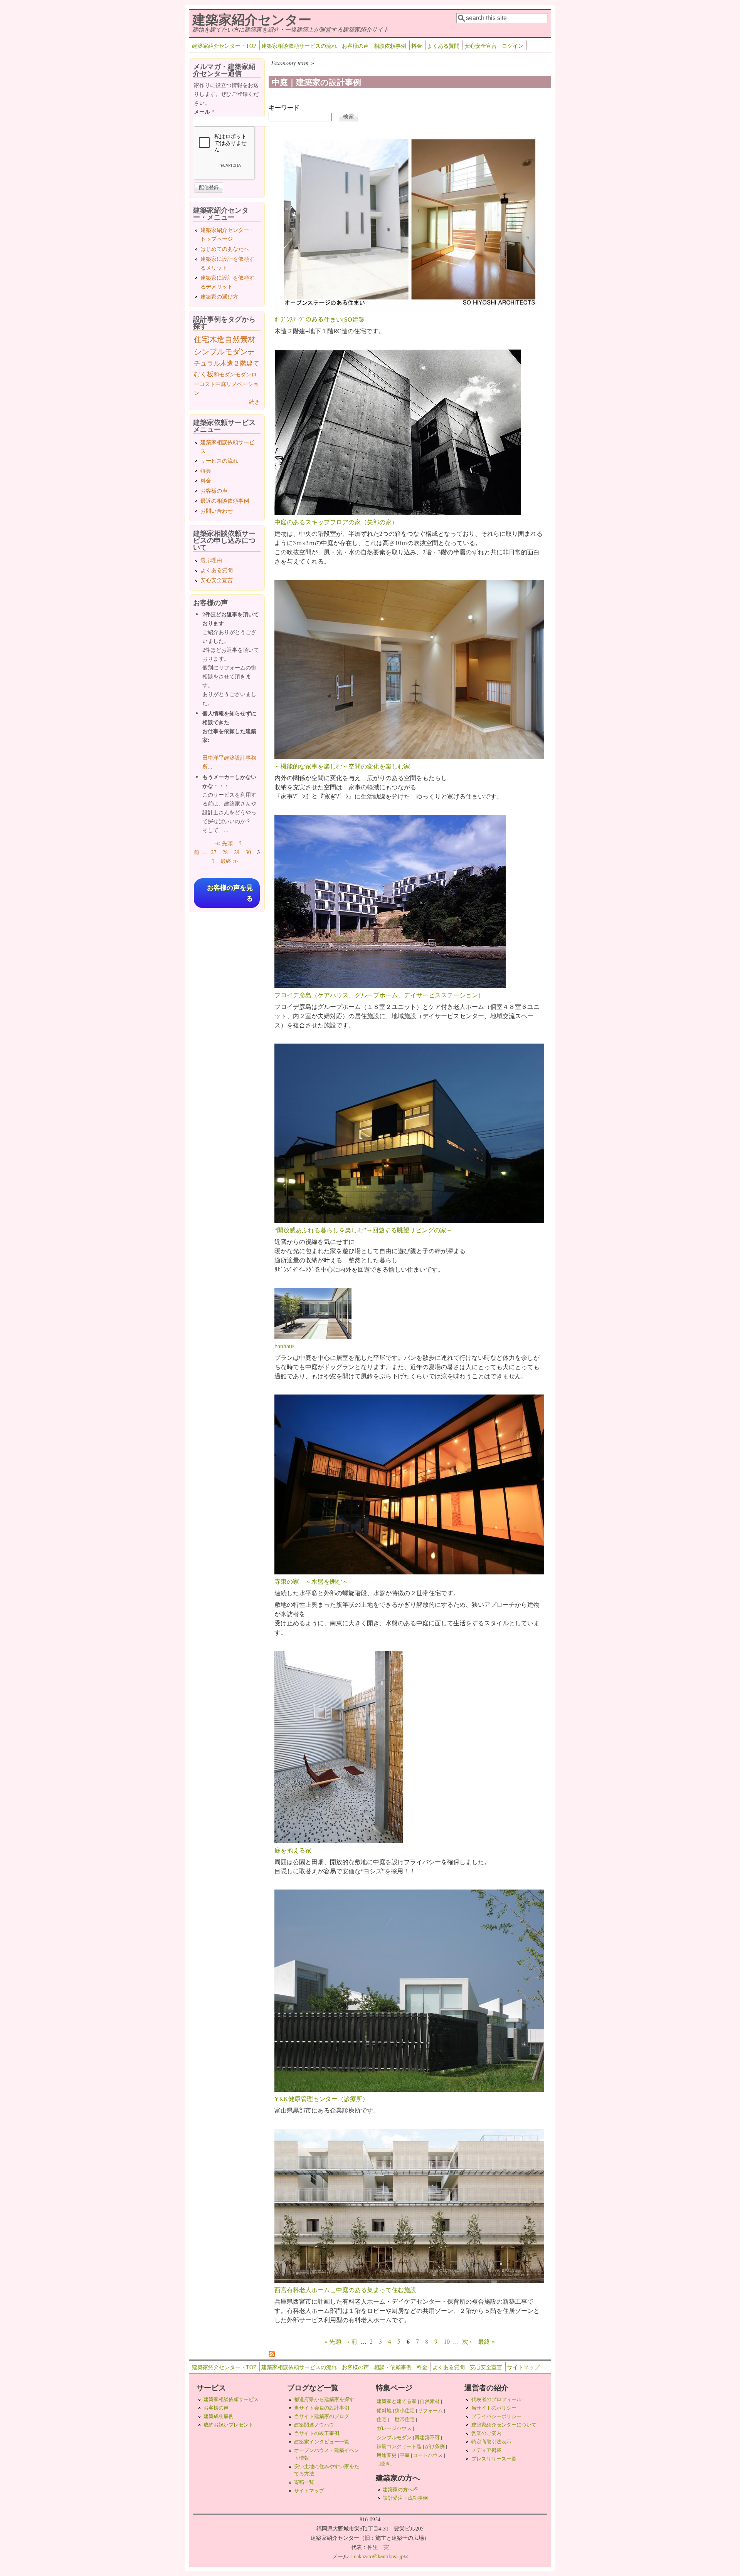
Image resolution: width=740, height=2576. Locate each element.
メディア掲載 (486, 2450)
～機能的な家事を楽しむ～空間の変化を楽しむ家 (342, 766)
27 (214, 852)
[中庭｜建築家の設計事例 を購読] (272, 2355)
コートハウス (428, 2455)
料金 (417, 46)
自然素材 (240, 339)
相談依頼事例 (390, 46)
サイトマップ (523, 2367)
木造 (217, 339)
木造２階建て (240, 363)
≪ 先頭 (224, 843)
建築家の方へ (400, 2489)
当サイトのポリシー (494, 2408)
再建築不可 (427, 2437)
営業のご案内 (486, 2433)
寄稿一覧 (304, 2482)
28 (225, 852)
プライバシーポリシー (496, 2416)
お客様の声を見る (230, 893)
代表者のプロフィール (496, 2399)
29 (237, 852)
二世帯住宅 (402, 2419)
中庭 (221, 384)
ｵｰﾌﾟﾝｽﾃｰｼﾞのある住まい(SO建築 (320, 319)
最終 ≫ (229, 861)
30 (248, 852)
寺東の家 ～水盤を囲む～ (311, 1581)
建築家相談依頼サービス (231, 2399)
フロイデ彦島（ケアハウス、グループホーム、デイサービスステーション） (379, 995)
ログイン (513, 46)
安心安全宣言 (481, 46)
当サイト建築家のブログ (322, 2416)
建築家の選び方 (219, 296)
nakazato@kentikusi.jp (381, 2556)
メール (204, 112)
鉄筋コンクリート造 (399, 2446)
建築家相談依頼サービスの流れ (299, 46)
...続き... (385, 2464)
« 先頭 (333, 2341)
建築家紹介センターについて (504, 2425)
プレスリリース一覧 (494, 2459)
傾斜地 (384, 2410)
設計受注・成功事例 (405, 2498)
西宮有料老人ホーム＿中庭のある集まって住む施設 (345, 2290)
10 (447, 2341)
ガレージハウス (394, 2428)
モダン (243, 374)
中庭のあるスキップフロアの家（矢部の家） (336, 522)
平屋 (405, 2455)
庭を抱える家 (293, 1850)
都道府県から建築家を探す (324, 2399)
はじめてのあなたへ (225, 249)
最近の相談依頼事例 (225, 501)
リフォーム (430, 2410)
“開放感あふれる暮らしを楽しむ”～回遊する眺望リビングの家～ (363, 1230)
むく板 (204, 374)
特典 (206, 471)
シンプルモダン (221, 352)
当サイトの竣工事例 (317, 2433)
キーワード (284, 107)
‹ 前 (352, 2341)
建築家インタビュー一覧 (322, 2442)
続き (254, 402)
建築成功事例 (219, 2416)
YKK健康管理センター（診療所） (321, 2099)
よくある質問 (443, 46)
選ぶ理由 (211, 560)
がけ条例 (435, 2446)
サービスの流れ (219, 461)
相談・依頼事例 (393, 2367)
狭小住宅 (405, 2410)
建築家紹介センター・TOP (224, 46)
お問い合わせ (217, 511)
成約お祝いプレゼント (229, 2425)
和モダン (224, 374)
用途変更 (387, 2455)
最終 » (486, 2341)
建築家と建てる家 (397, 2401)
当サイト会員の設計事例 (322, 2408)
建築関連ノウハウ (314, 2425)
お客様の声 (355, 46)
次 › (467, 2341)
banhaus (284, 1346)
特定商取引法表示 (491, 2442)
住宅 (202, 339)
